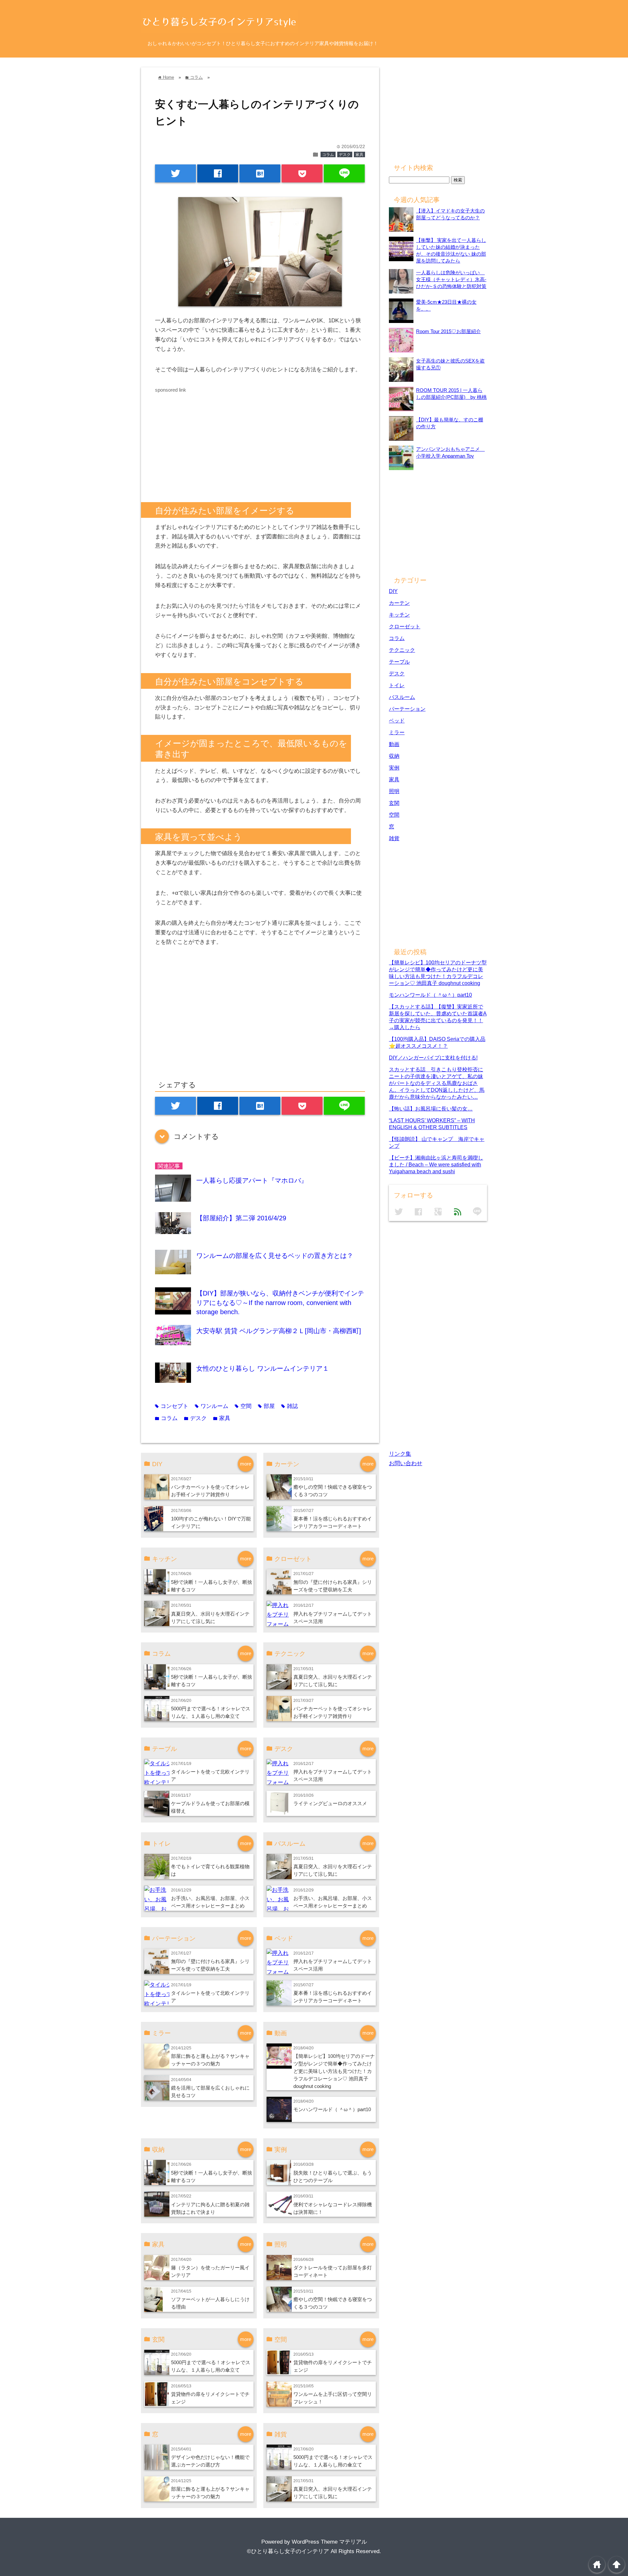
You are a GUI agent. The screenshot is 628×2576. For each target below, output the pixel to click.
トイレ (397, 685)
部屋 (266, 1406)
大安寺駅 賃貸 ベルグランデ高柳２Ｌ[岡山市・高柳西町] (279, 1331)
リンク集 (400, 1454)
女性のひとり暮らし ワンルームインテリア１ (263, 1368)
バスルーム (402, 697)
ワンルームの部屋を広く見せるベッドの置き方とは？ (275, 1256)
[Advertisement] (210, 440)
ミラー (397, 732)
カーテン (399, 603)
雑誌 (290, 1406)
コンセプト (172, 1406)
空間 (243, 1406)
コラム (328, 155)
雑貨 (394, 838)
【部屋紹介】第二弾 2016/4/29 (241, 1218)
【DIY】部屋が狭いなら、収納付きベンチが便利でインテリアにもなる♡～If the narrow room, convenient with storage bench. (280, 1303)
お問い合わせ (406, 1463)
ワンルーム (212, 1406)
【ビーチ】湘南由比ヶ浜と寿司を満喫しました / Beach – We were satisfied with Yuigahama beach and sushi (436, 1164)
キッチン (399, 615)
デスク (345, 155)
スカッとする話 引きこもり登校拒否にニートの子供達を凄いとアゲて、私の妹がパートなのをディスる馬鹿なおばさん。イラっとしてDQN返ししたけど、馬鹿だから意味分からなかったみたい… (437, 1083)
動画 (394, 744)
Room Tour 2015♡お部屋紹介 (448, 331)
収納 (394, 756)
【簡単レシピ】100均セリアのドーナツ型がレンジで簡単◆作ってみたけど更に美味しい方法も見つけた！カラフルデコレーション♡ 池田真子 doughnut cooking (334, 2071)
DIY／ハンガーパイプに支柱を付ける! (433, 1058)
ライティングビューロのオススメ (330, 1803)
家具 (359, 155)
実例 (394, 768)
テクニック (402, 650)
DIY (393, 591)
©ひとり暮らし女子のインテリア (288, 2551)
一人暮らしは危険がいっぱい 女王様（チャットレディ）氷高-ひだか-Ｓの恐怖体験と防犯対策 (451, 279)
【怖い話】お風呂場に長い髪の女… (431, 1109)
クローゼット (405, 626)
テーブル (399, 662)
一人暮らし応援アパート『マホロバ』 (252, 1180)
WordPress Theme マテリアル (329, 2542)
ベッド (397, 720)
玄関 (394, 803)
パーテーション (407, 709)
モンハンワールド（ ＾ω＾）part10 (332, 2109)
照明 (394, 791)
